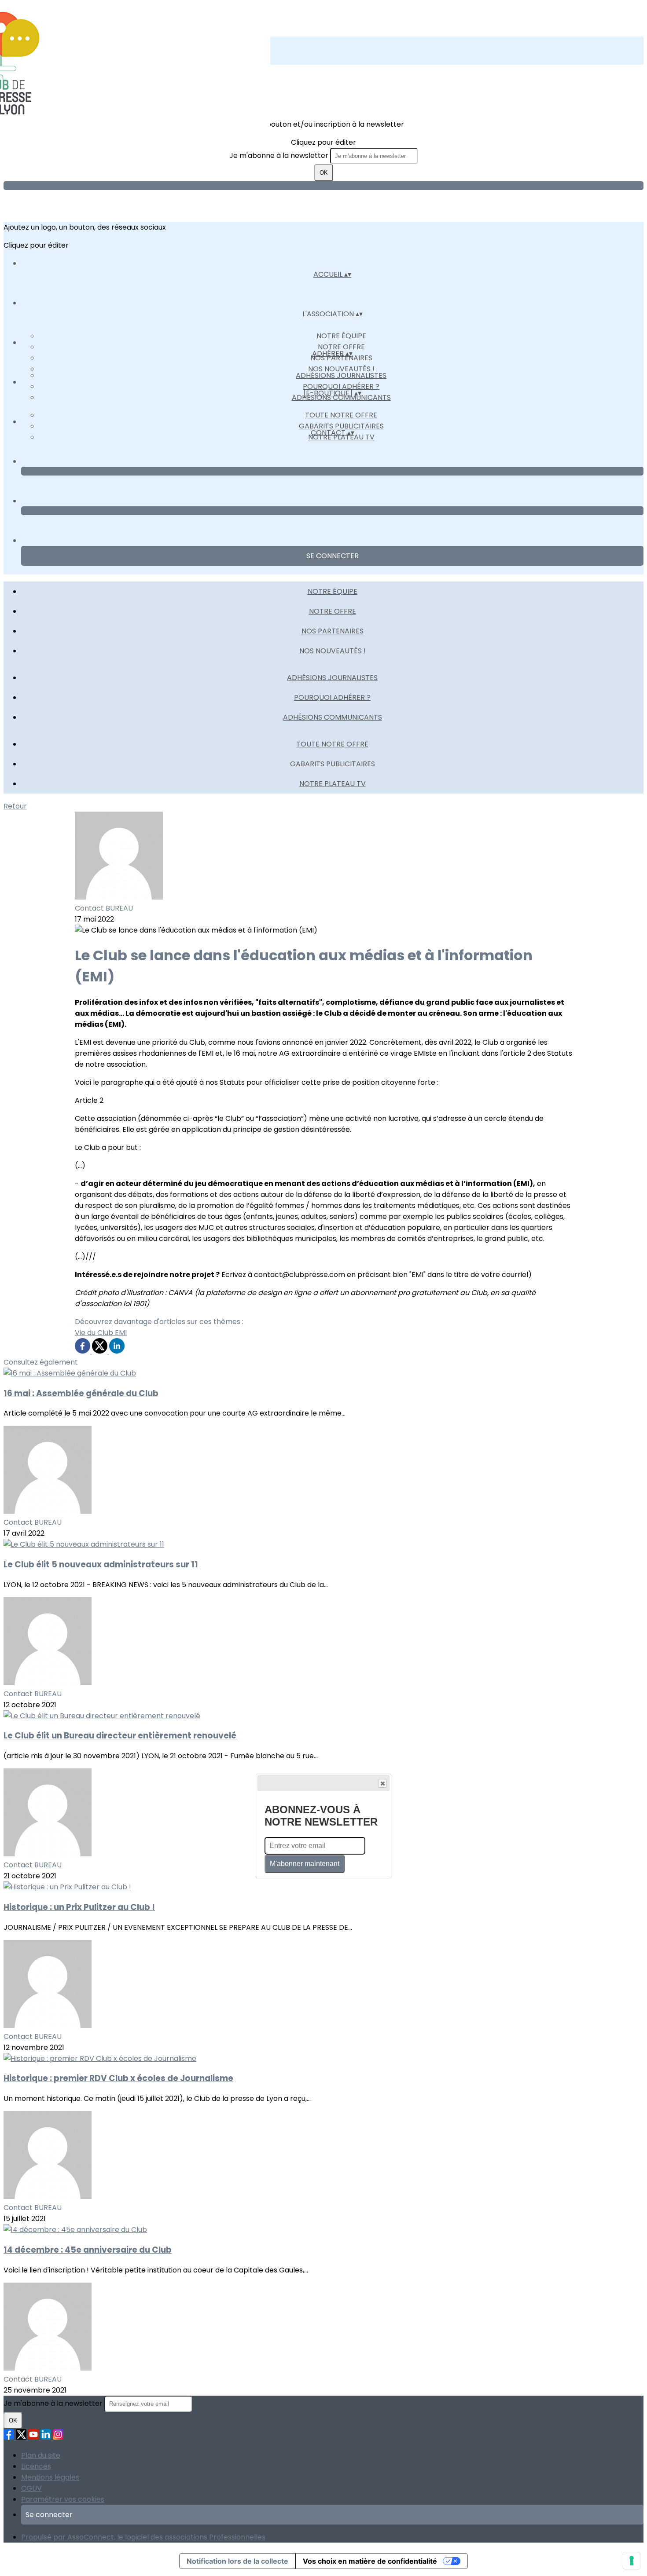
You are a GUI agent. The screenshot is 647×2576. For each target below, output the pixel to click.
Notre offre (341, 347)
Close (382, 1783)
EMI (121, 1333)
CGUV (31, 2488)
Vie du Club (95, 1333)
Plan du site (41, 2455)
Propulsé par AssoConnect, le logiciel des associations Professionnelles (143, 2537)
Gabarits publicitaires (341, 426)
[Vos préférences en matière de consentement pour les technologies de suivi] (632, 2561)
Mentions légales (50, 2477)
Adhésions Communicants (333, 717)
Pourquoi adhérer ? (341, 386)
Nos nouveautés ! (341, 369)
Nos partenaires (333, 631)
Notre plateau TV (333, 784)
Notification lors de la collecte (237, 2561)
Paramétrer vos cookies (63, 2499)
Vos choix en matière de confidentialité (370, 2561)
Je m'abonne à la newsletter (280, 156)
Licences (36, 2466)
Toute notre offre (341, 415)
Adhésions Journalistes (341, 375)
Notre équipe (341, 336)
